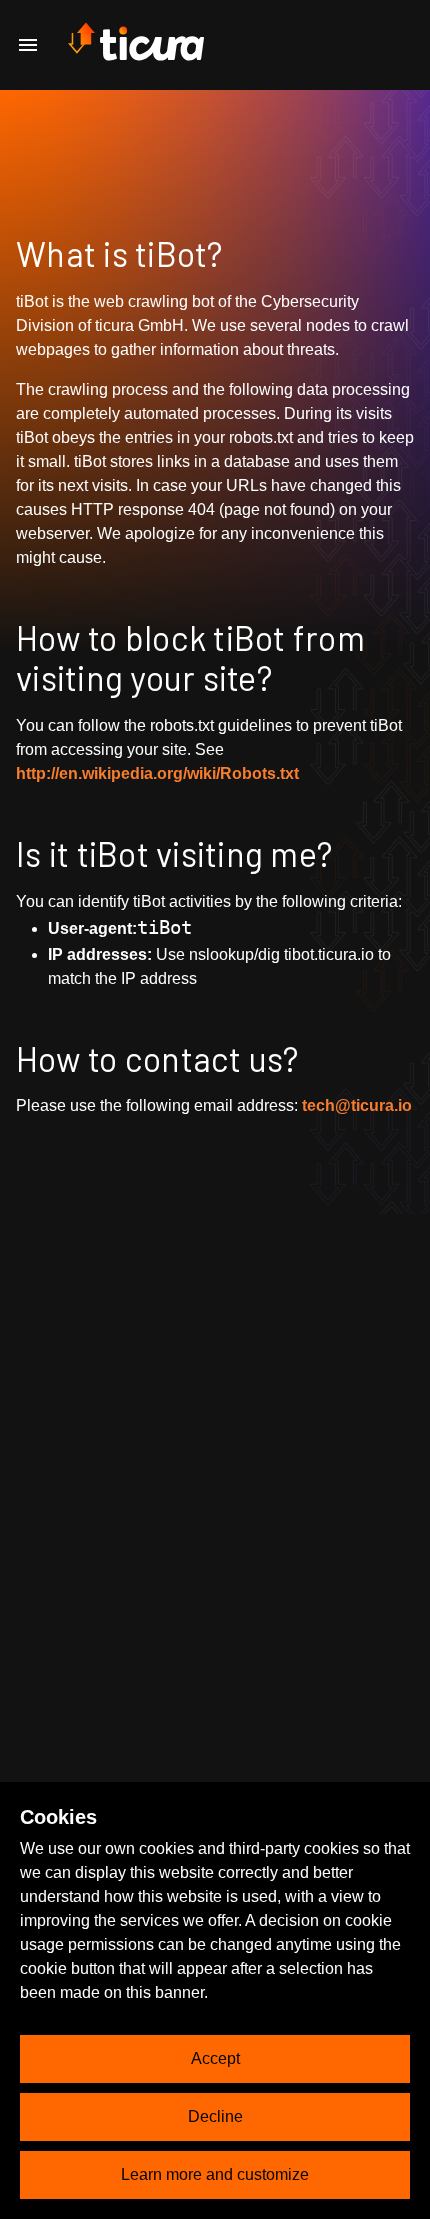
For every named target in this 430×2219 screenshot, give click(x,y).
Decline (215, 2116)
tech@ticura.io (357, 1105)
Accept (215, 2058)
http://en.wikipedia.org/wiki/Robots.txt (157, 773)
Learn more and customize (215, 2174)
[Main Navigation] (28, 45)
